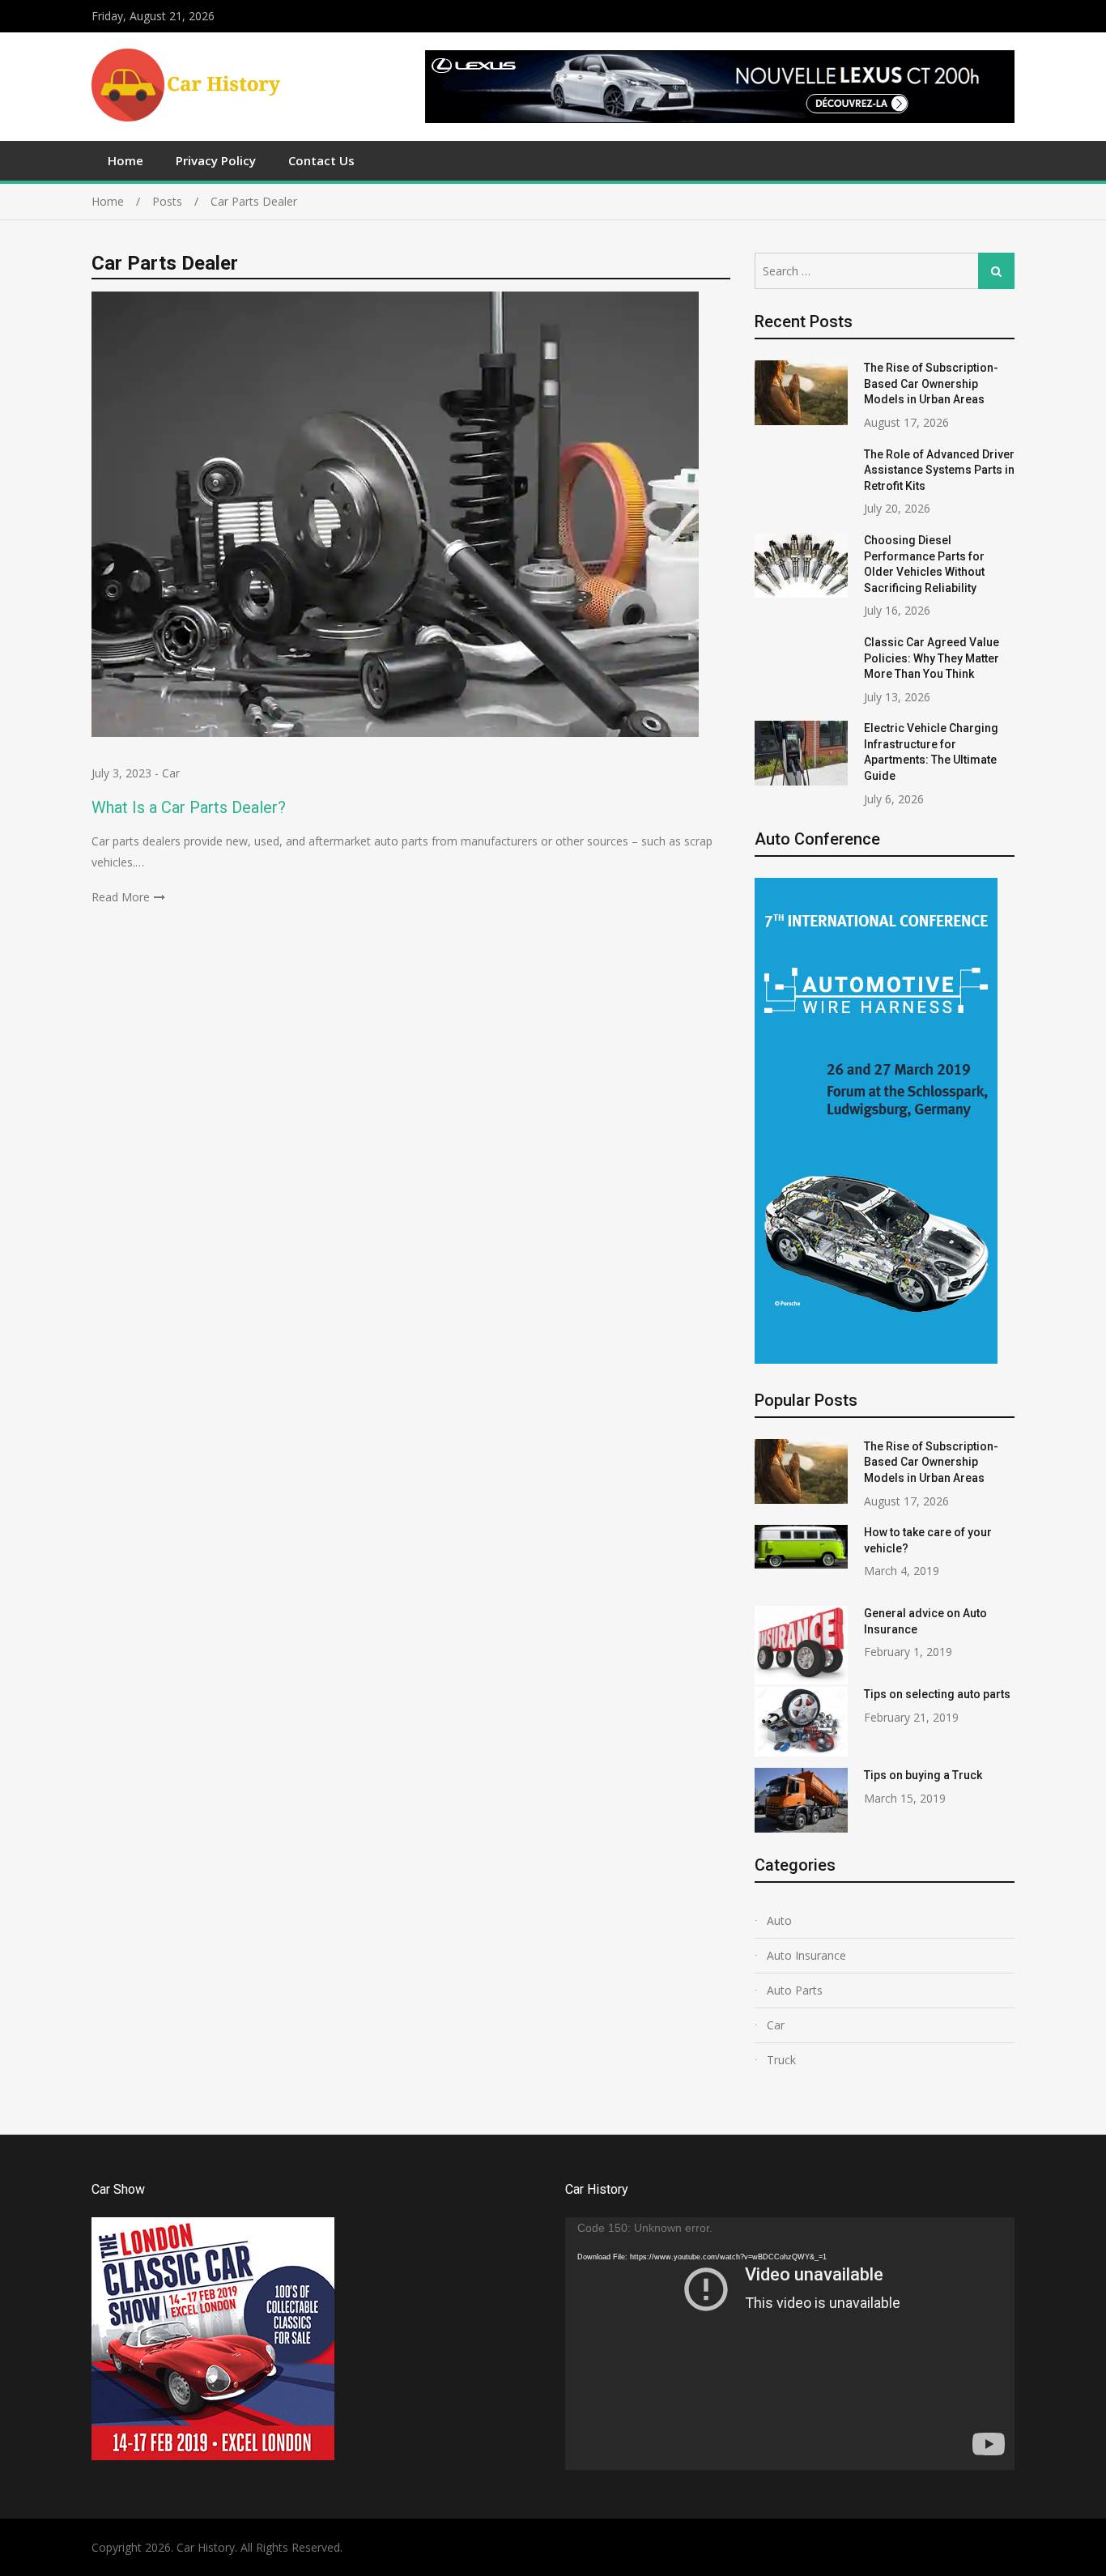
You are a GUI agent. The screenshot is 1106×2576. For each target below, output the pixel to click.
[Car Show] (213, 2456)
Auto (779, 1920)
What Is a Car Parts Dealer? (189, 807)
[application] (790, 2344)
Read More (121, 897)
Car (171, 773)
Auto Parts (795, 1990)
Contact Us (321, 160)
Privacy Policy (216, 160)
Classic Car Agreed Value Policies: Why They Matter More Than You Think (932, 658)
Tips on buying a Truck (923, 1775)
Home (125, 160)
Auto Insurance (806, 1955)
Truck (781, 2060)
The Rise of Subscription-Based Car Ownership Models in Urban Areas (931, 383)
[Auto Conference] (876, 1359)
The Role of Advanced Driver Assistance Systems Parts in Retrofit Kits (939, 470)
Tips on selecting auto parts (937, 1694)
